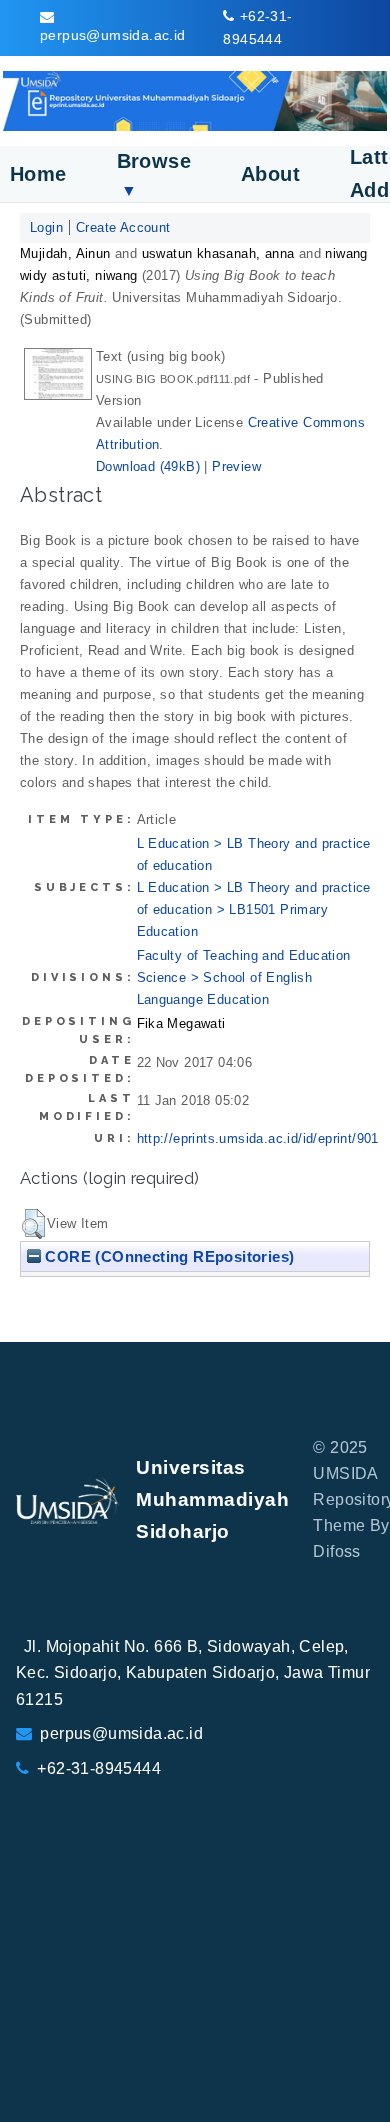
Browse (154, 174)
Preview (236, 466)
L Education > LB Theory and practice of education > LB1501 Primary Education (254, 909)
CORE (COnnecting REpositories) (167, 1256)
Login (46, 227)
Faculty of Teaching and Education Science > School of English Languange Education (244, 977)
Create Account (123, 227)
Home (38, 174)
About (270, 174)
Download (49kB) (148, 466)
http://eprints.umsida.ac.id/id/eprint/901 (258, 1138)
